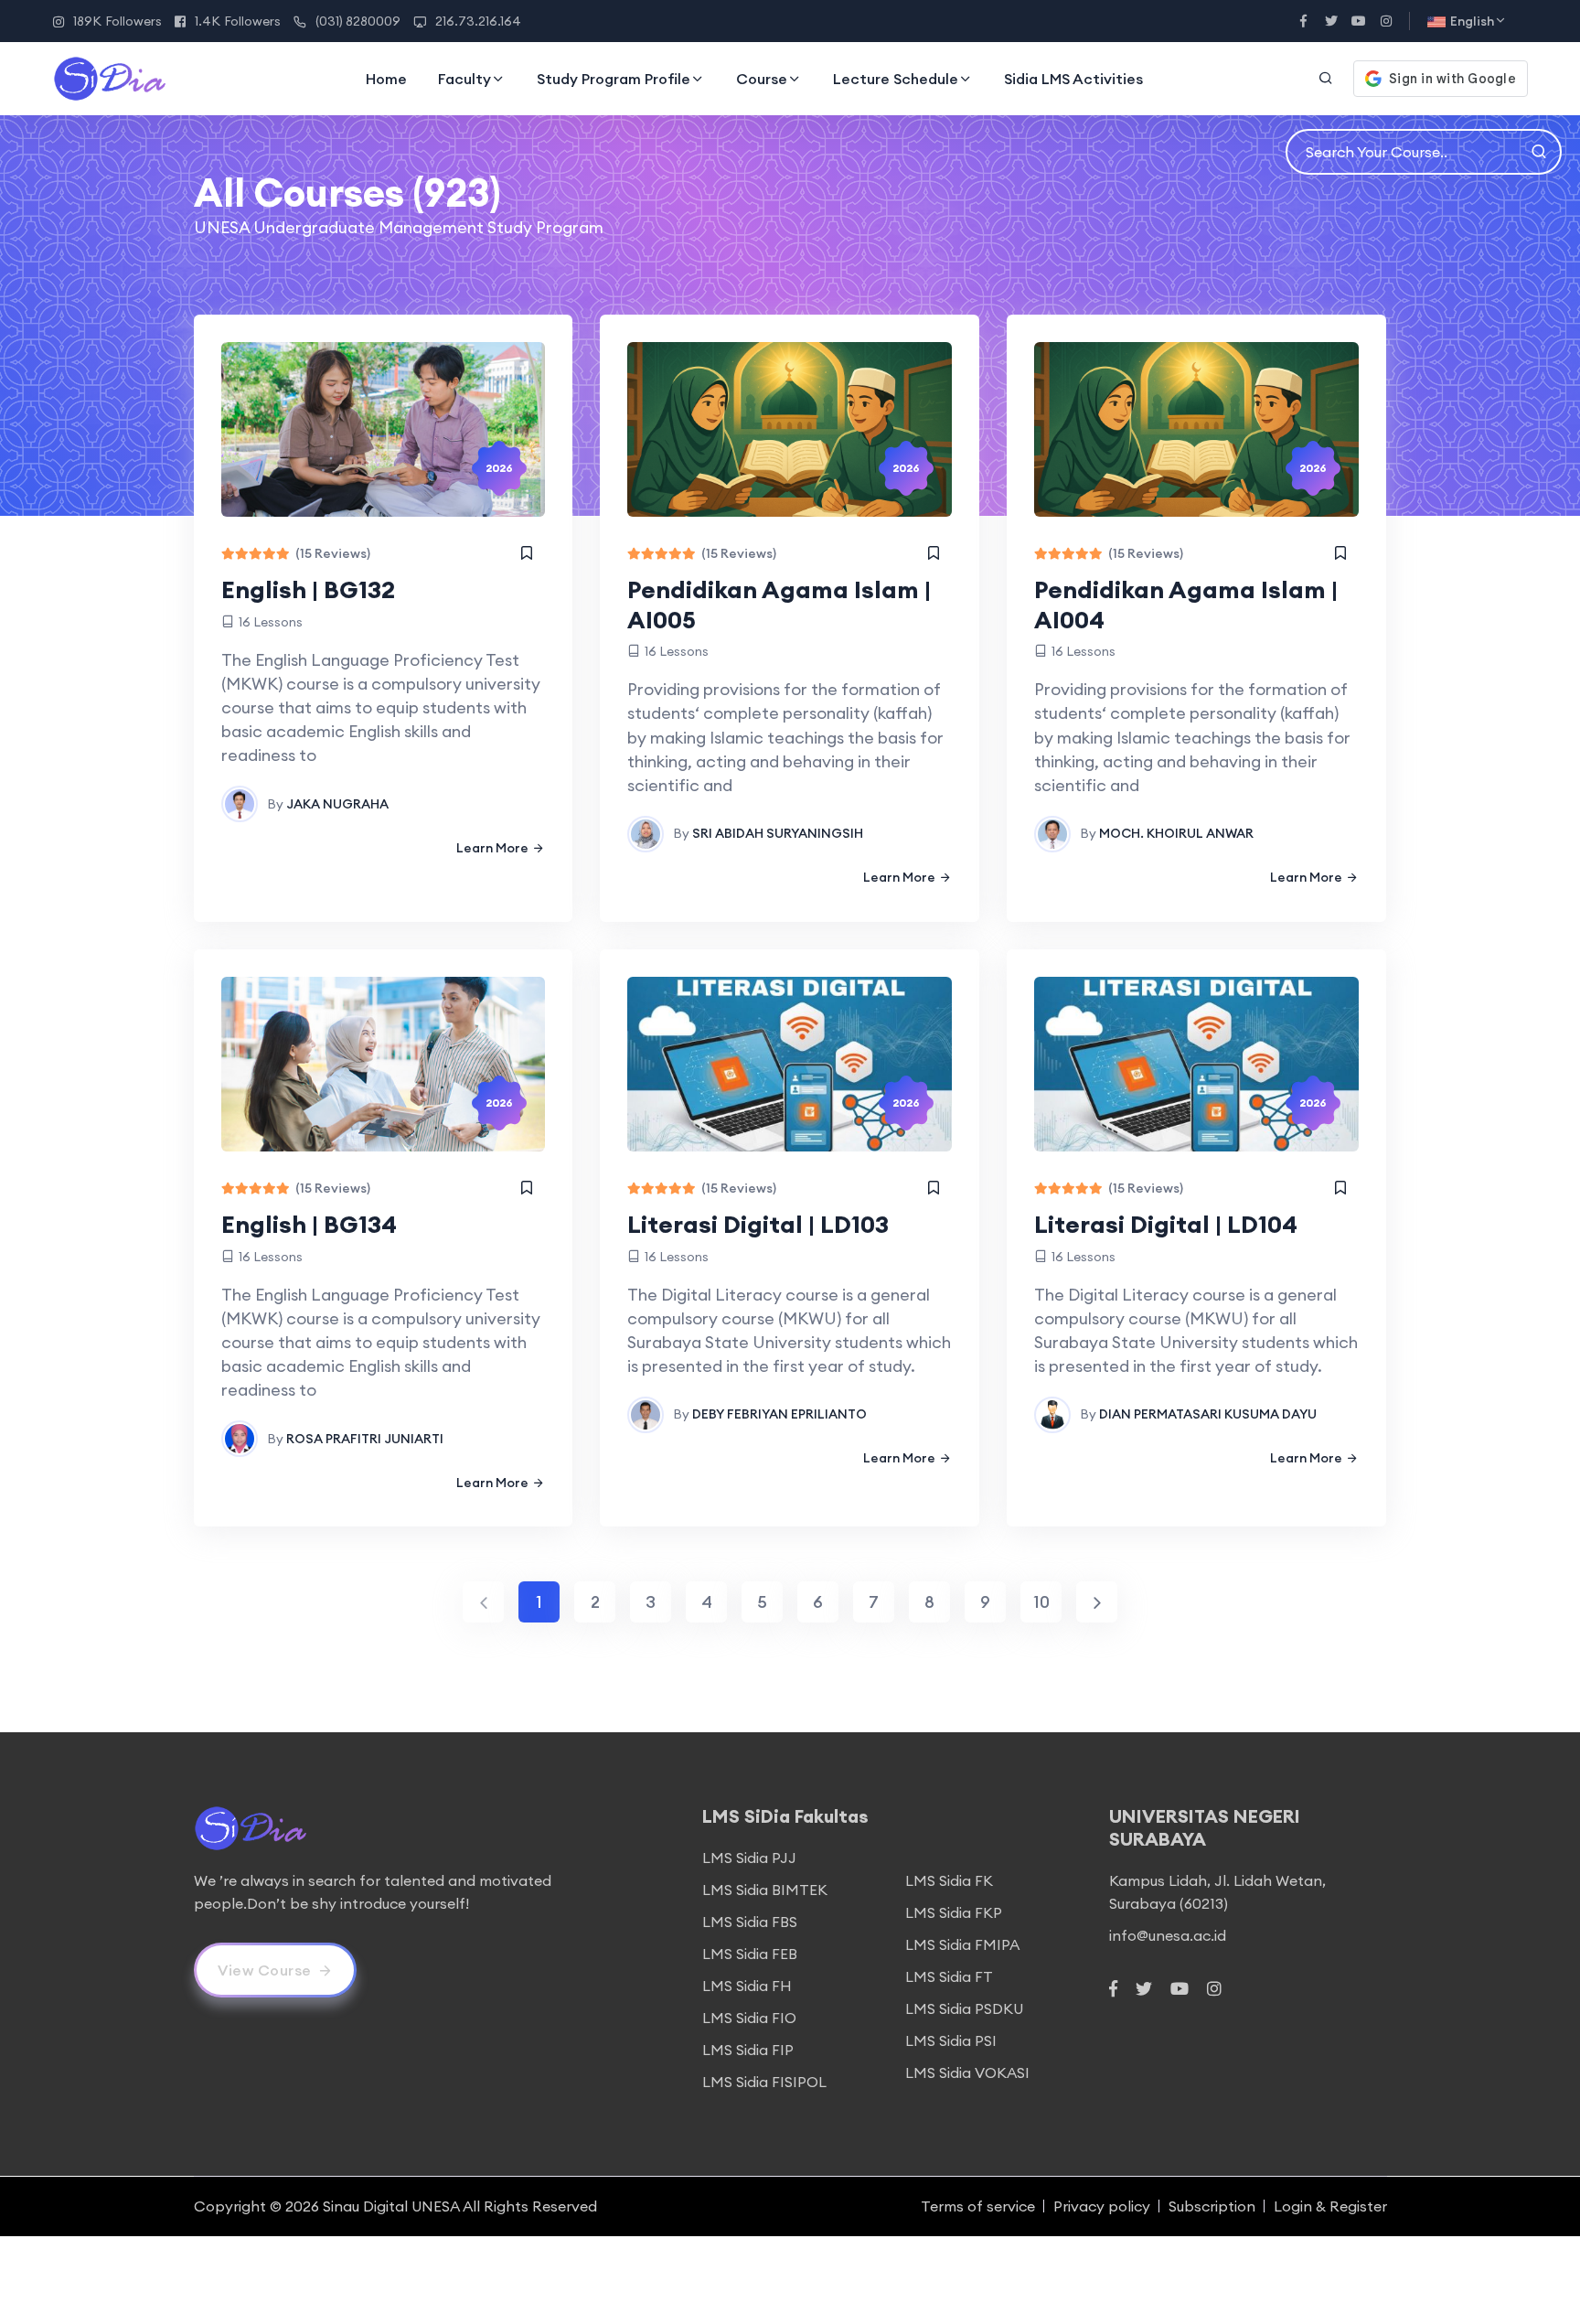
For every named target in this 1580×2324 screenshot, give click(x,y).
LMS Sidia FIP (748, 2050)
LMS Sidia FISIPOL (764, 2082)
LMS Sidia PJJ (749, 1858)
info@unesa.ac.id (1168, 1935)
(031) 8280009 (358, 21)
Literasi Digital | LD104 (1166, 1224)
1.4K (238, 21)
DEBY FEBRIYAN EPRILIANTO (779, 1414)
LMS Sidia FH (747, 1986)
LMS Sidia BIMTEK (765, 1890)
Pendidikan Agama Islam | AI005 (779, 605)
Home (386, 79)
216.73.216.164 (478, 21)
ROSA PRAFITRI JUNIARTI (365, 1439)
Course (762, 79)
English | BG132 (308, 589)
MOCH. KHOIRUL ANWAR (1176, 833)
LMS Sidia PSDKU (964, 2008)
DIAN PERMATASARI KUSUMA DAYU (1208, 1414)
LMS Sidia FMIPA (962, 1944)
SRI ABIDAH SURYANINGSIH (778, 833)
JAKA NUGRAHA (337, 804)
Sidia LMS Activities (1073, 79)
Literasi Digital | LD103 (758, 1224)
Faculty (464, 79)
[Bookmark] (527, 553)
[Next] (1097, 1602)
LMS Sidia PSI (951, 2040)
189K (117, 21)
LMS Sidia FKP (954, 1912)
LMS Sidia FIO (749, 2018)
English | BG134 (309, 1224)
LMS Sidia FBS (750, 1922)
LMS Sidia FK (949, 1880)
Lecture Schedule (896, 79)
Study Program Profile (614, 79)
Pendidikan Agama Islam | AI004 (1186, 605)
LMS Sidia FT (949, 1976)
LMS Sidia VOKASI (967, 2072)
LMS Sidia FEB (750, 1954)
